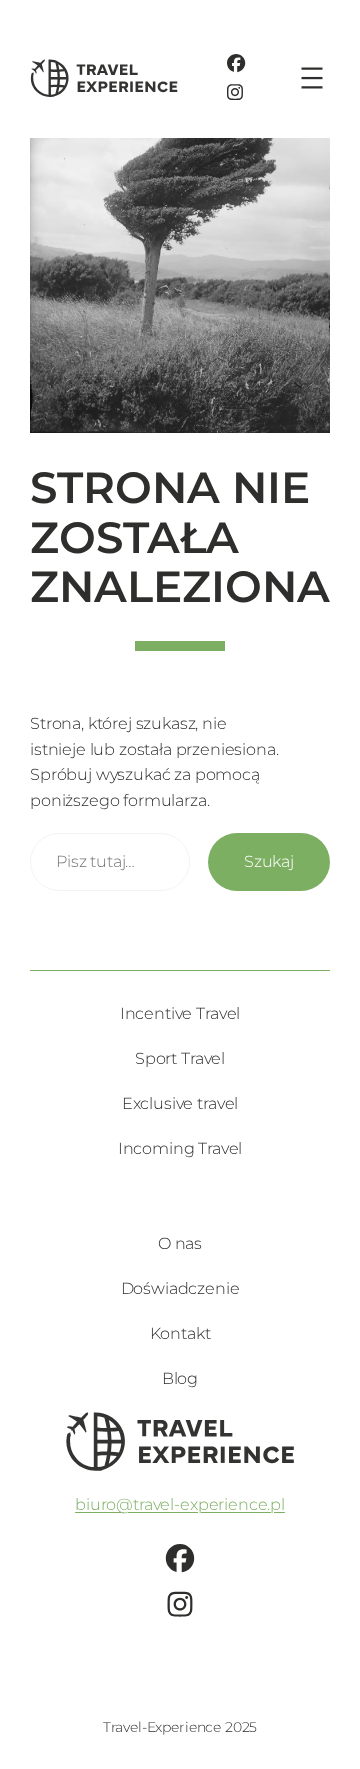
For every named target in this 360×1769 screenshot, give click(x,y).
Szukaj (269, 861)
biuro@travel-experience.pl (180, 1504)
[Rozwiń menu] (312, 78)
